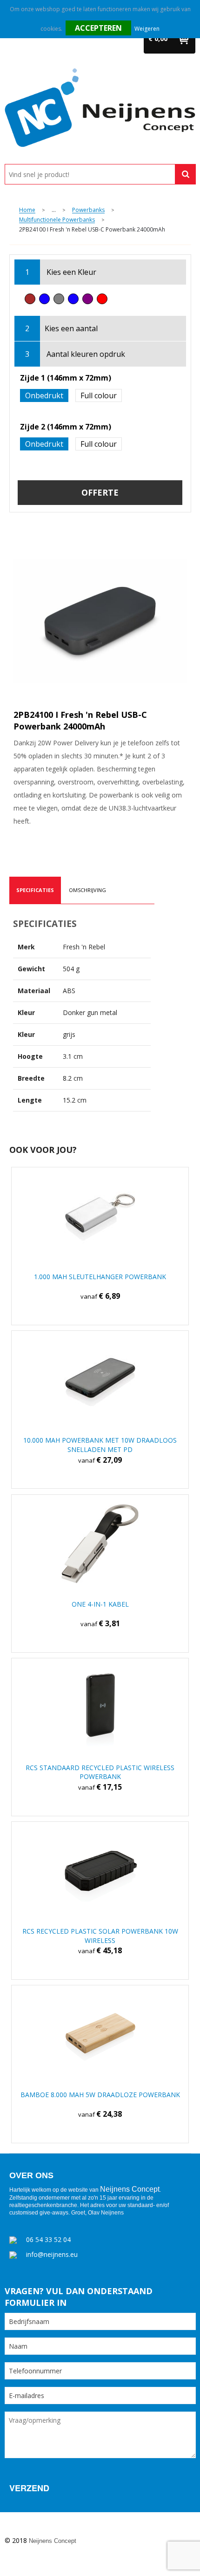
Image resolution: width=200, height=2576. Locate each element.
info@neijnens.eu (52, 2254)
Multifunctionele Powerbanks (57, 220)
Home (27, 210)
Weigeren (147, 29)
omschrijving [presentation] (87, 890)
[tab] (35, 890)
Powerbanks (88, 210)
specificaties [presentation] (35, 890)
